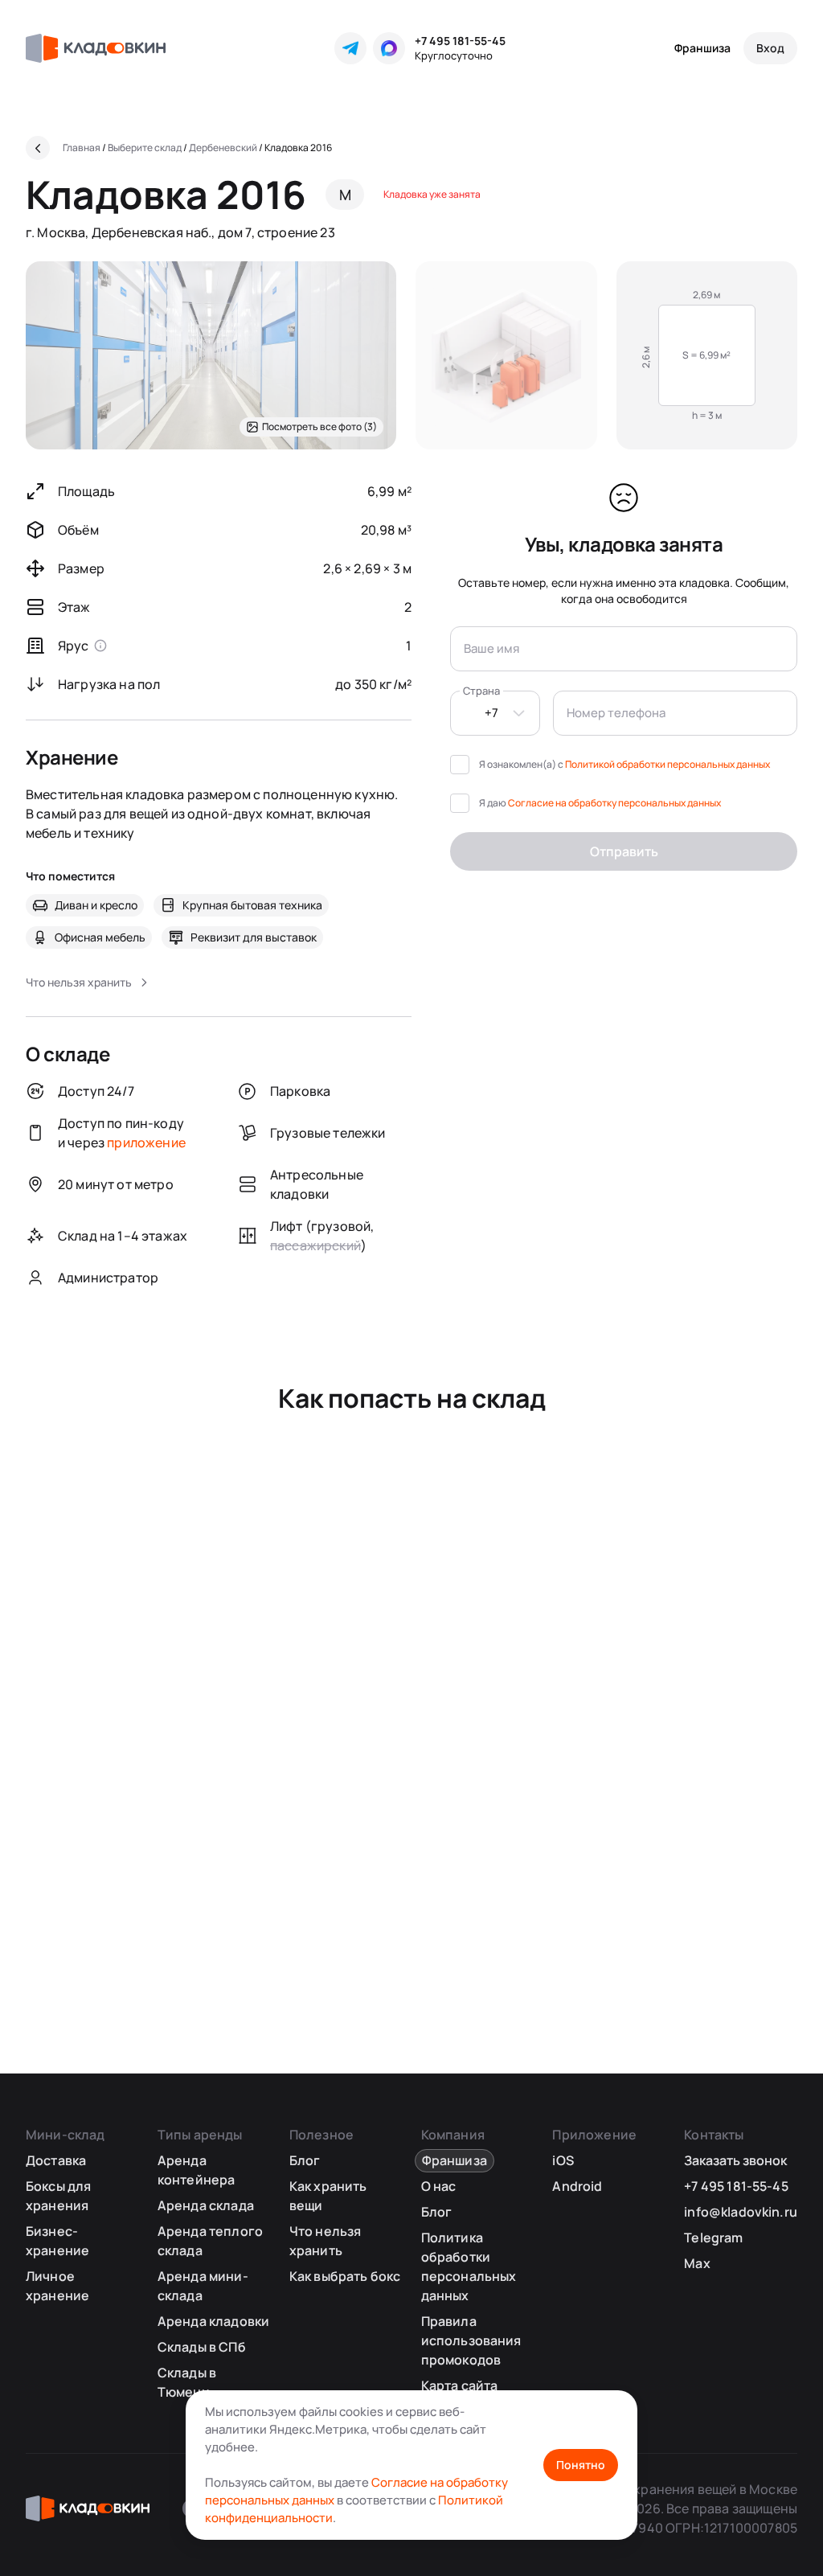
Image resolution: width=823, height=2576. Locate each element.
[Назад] (38, 148)
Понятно (581, 2465)
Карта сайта (460, 2385)
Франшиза (702, 48)
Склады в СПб (202, 2347)
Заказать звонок (735, 2160)
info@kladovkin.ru (741, 2212)
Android (577, 2186)
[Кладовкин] (96, 48)
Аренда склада (206, 2205)
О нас (439, 2186)
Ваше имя (491, 648)
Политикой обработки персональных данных (667, 764)
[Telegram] (350, 48)
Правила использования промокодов (471, 2340)
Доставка (56, 2160)
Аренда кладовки (213, 2321)
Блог (305, 2160)
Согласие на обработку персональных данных (614, 803)
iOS (563, 2160)
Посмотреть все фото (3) (319, 427)
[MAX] (389, 48)
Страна (481, 691)
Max (697, 2263)
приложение (146, 1142)
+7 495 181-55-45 (460, 41)
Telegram (713, 2238)
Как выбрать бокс (345, 2276)
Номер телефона (616, 713)
